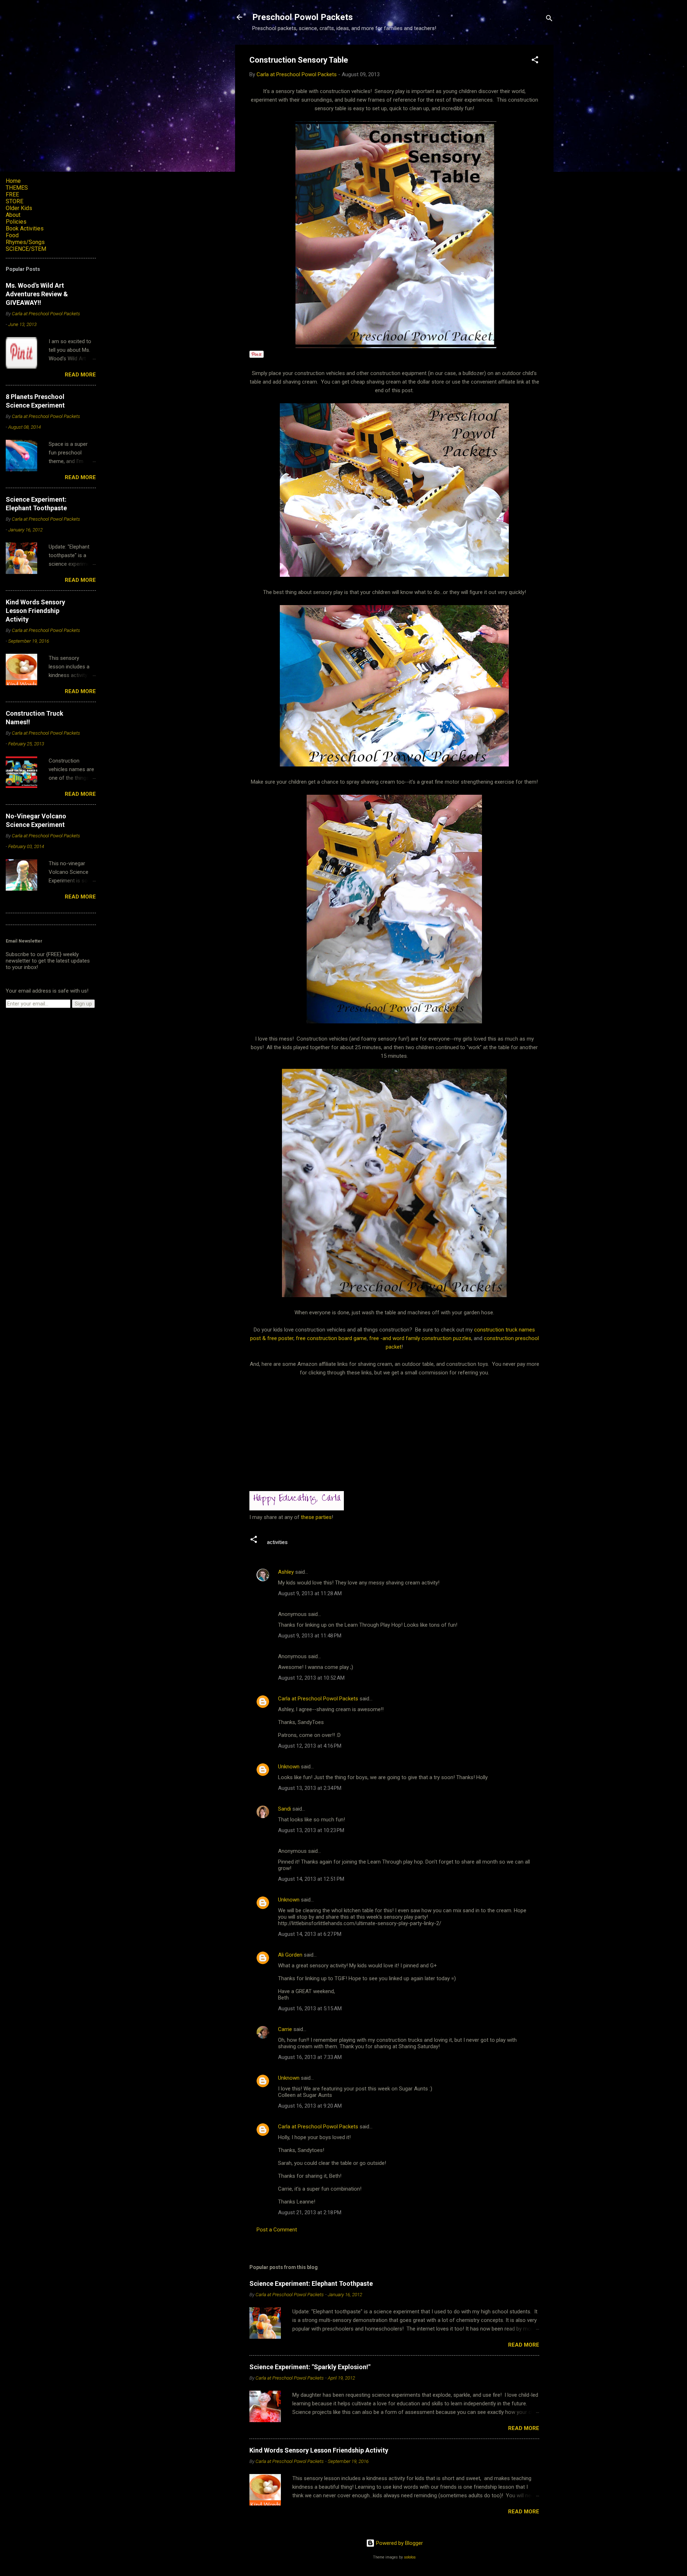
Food (12, 235)
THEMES (17, 188)
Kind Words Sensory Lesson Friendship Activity (319, 2450)
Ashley (286, 1572)
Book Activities (25, 228)
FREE (12, 194)
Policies (16, 222)
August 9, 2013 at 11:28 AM (310, 1593)
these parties (316, 1517)
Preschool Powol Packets (303, 17)
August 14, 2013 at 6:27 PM (310, 1934)
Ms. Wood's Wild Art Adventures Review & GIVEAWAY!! (37, 294)
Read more (524, 2345)
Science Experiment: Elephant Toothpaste (311, 2283)
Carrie (285, 2029)
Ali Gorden (290, 1955)
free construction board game (331, 1338)
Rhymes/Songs (25, 242)
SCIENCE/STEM (26, 249)
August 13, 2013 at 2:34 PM (310, 1788)
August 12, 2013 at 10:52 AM (311, 1678)
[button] (535, 61)
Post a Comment (277, 2230)
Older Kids (19, 208)
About (13, 215)
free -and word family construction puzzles (420, 1338)
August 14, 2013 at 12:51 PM (311, 1879)
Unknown (289, 1767)
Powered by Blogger (399, 2543)
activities (277, 1542)
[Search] (549, 20)
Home (13, 181)
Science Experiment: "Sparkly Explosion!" (310, 2367)
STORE (14, 201)
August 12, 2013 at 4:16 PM (310, 1746)
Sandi (285, 1809)
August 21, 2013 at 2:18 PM (310, 2212)
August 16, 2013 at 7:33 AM (310, 2057)
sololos (410, 2557)
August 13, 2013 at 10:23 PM (311, 1830)
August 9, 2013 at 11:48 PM (310, 1636)
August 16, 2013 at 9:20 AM (310, 2106)
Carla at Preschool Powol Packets (318, 1699)
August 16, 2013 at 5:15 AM (310, 2008)
